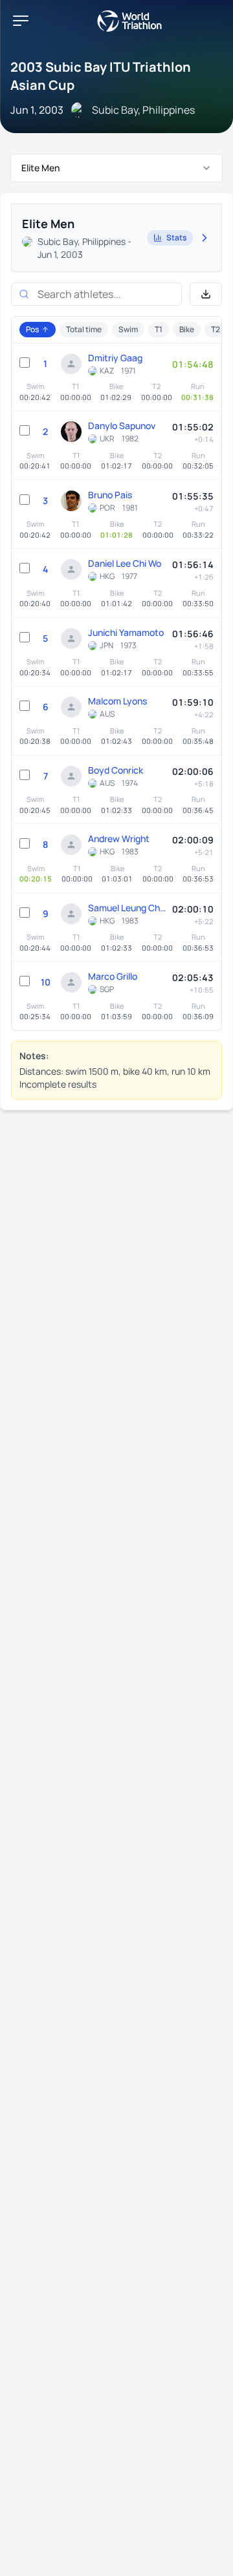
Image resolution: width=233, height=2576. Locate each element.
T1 (159, 329)
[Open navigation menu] (21, 21)
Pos (32, 329)
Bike (187, 329)
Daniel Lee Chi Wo (125, 563)
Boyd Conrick (116, 770)
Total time (84, 329)
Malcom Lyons (117, 701)
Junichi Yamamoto (126, 632)
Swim (128, 329)
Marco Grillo (113, 976)
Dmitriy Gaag (115, 358)
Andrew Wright (119, 839)
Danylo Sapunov (122, 426)
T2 (216, 329)
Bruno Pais (110, 495)
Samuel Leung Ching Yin (127, 908)
